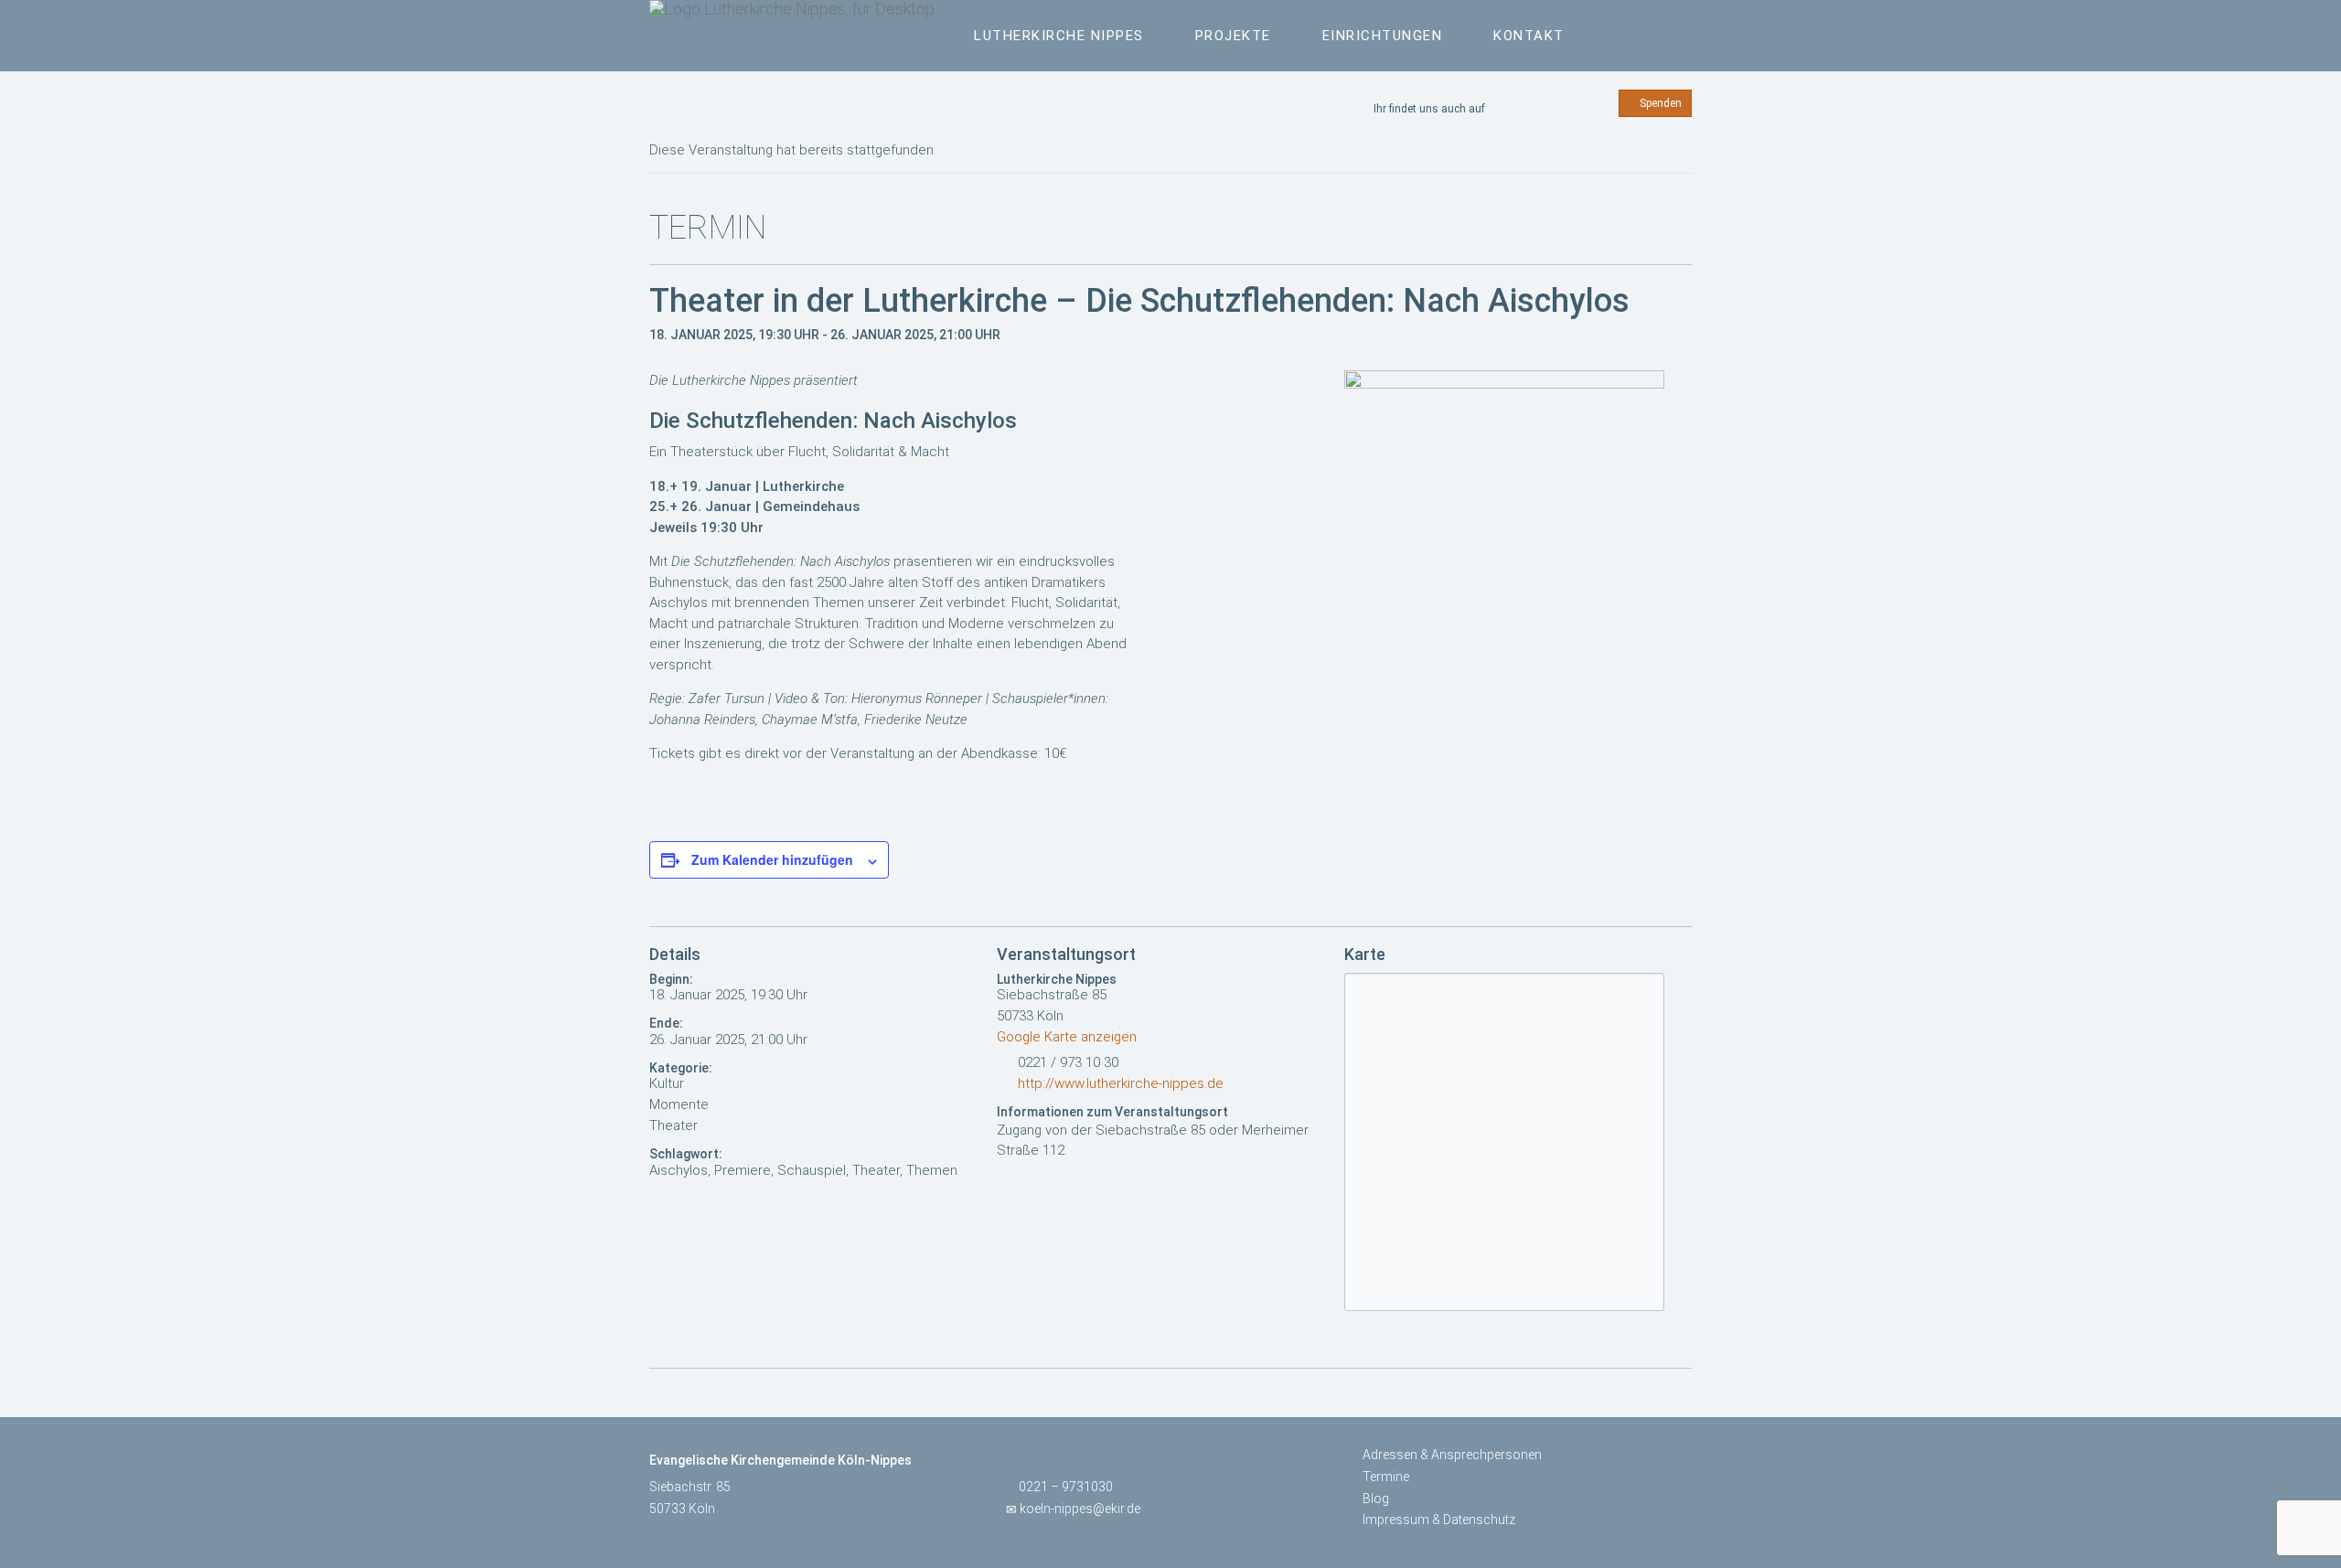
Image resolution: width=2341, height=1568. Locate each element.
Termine (1386, 1477)
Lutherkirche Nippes (1059, 36)
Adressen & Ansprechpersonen (1452, 1455)
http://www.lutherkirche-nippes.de (1121, 1083)
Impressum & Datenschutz (1439, 1520)
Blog (1376, 1499)
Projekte (1233, 36)
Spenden (1659, 103)
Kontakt (1529, 36)
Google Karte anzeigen (1067, 1037)
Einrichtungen (1383, 36)
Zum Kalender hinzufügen (772, 859)
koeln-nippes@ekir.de (1080, 1509)
